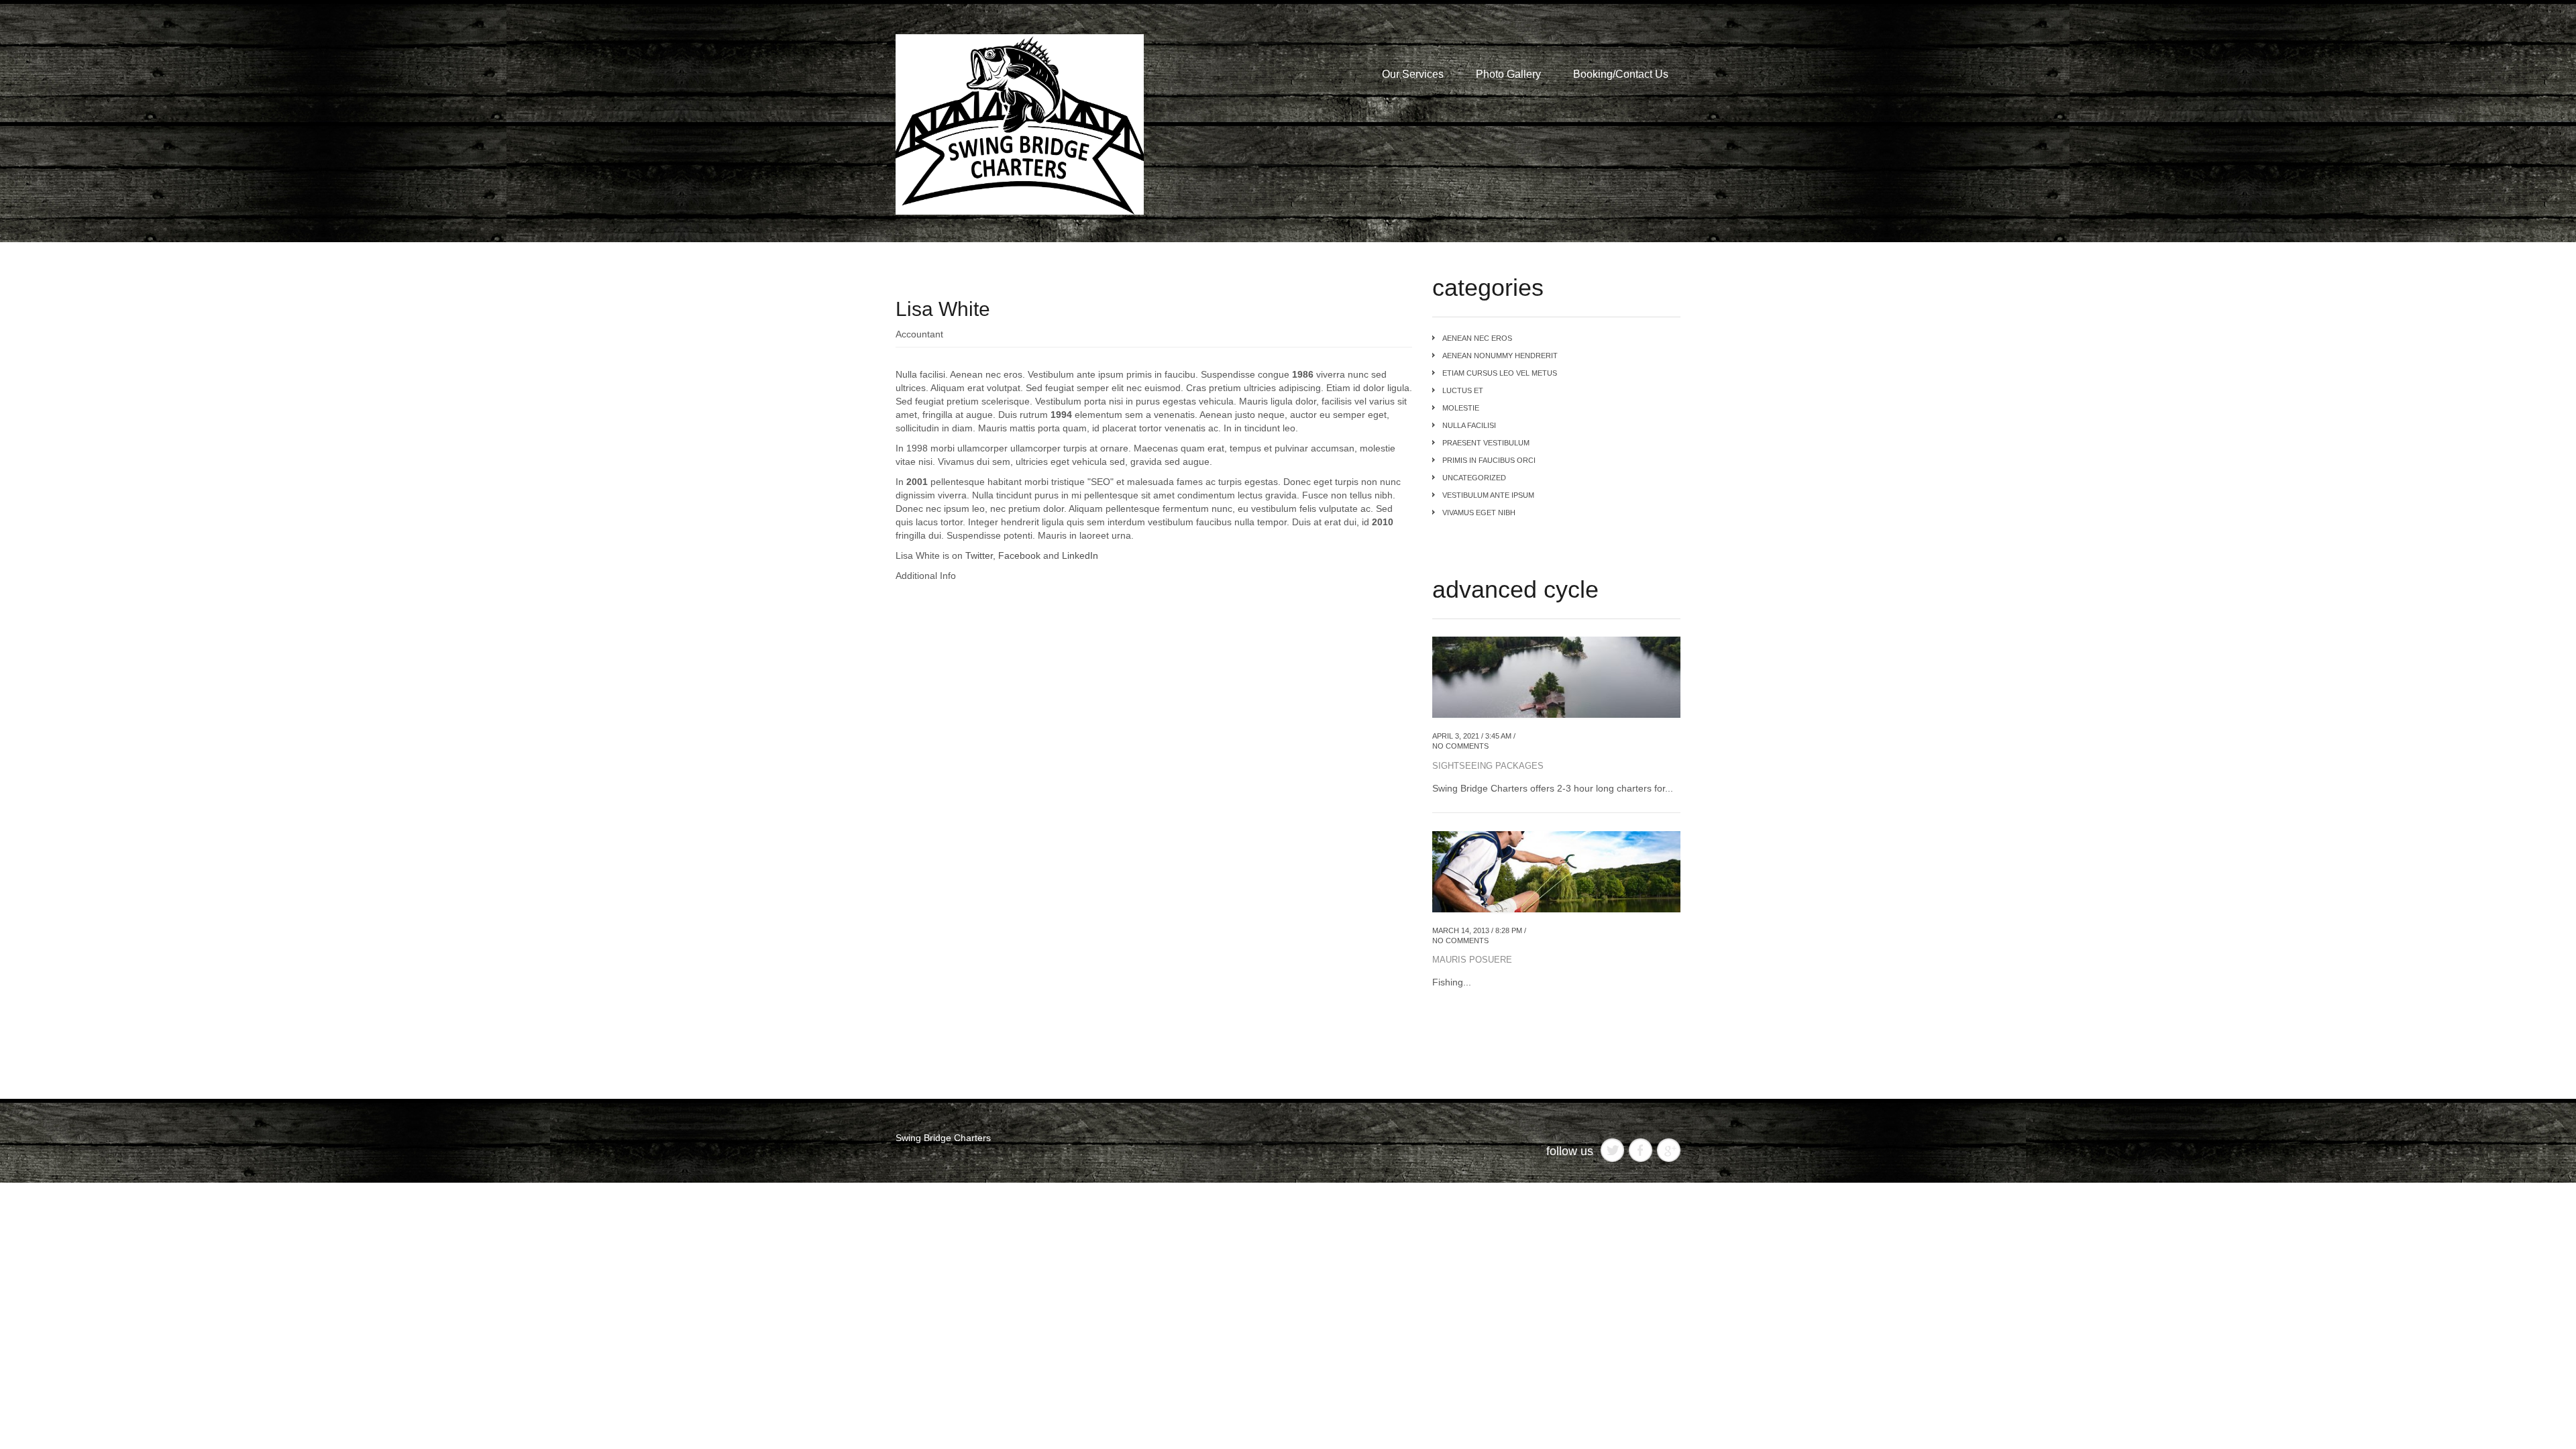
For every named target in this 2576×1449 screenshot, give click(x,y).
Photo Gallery (1508, 74)
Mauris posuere (1472, 960)
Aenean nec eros (1477, 338)
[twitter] (1612, 1149)
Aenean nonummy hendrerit (1500, 356)
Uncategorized (1474, 478)
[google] (1669, 1149)
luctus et (1463, 390)
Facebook (1019, 555)
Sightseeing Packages (1488, 766)
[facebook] (1641, 1149)
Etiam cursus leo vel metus (1500, 373)
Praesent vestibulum (1486, 443)
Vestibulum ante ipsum (1488, 495)
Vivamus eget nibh (1479, 513)
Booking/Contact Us (1621, 74)
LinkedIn (1080, 555)
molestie (1461, 408)
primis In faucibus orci (1489, 460)
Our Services (1413, 74)
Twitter (979, 555)
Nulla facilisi (1469, 425)
